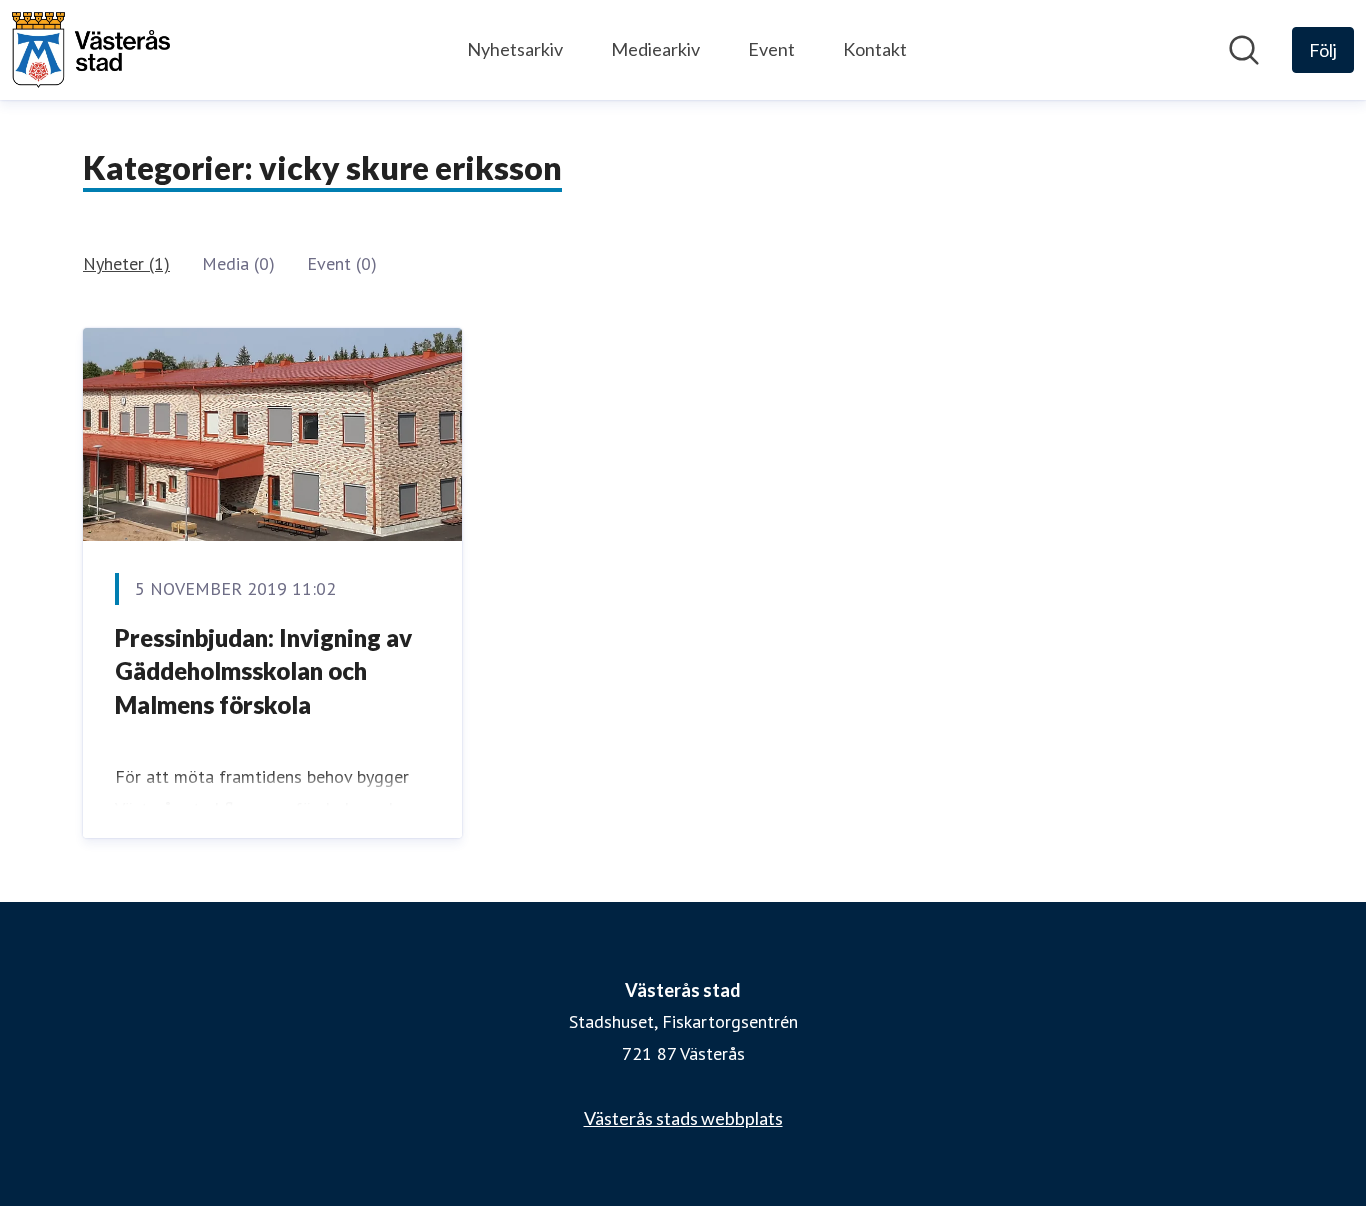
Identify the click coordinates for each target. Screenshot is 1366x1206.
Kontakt (875, 49)
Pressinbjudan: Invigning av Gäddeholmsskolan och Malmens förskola (263, 671)
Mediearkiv (655, 49)
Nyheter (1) (126, 263)
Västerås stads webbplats (683, 1118)
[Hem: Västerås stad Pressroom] (91, 50)
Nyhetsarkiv (515, 49)
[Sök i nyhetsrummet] (1244, 50)
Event (771, 49)
